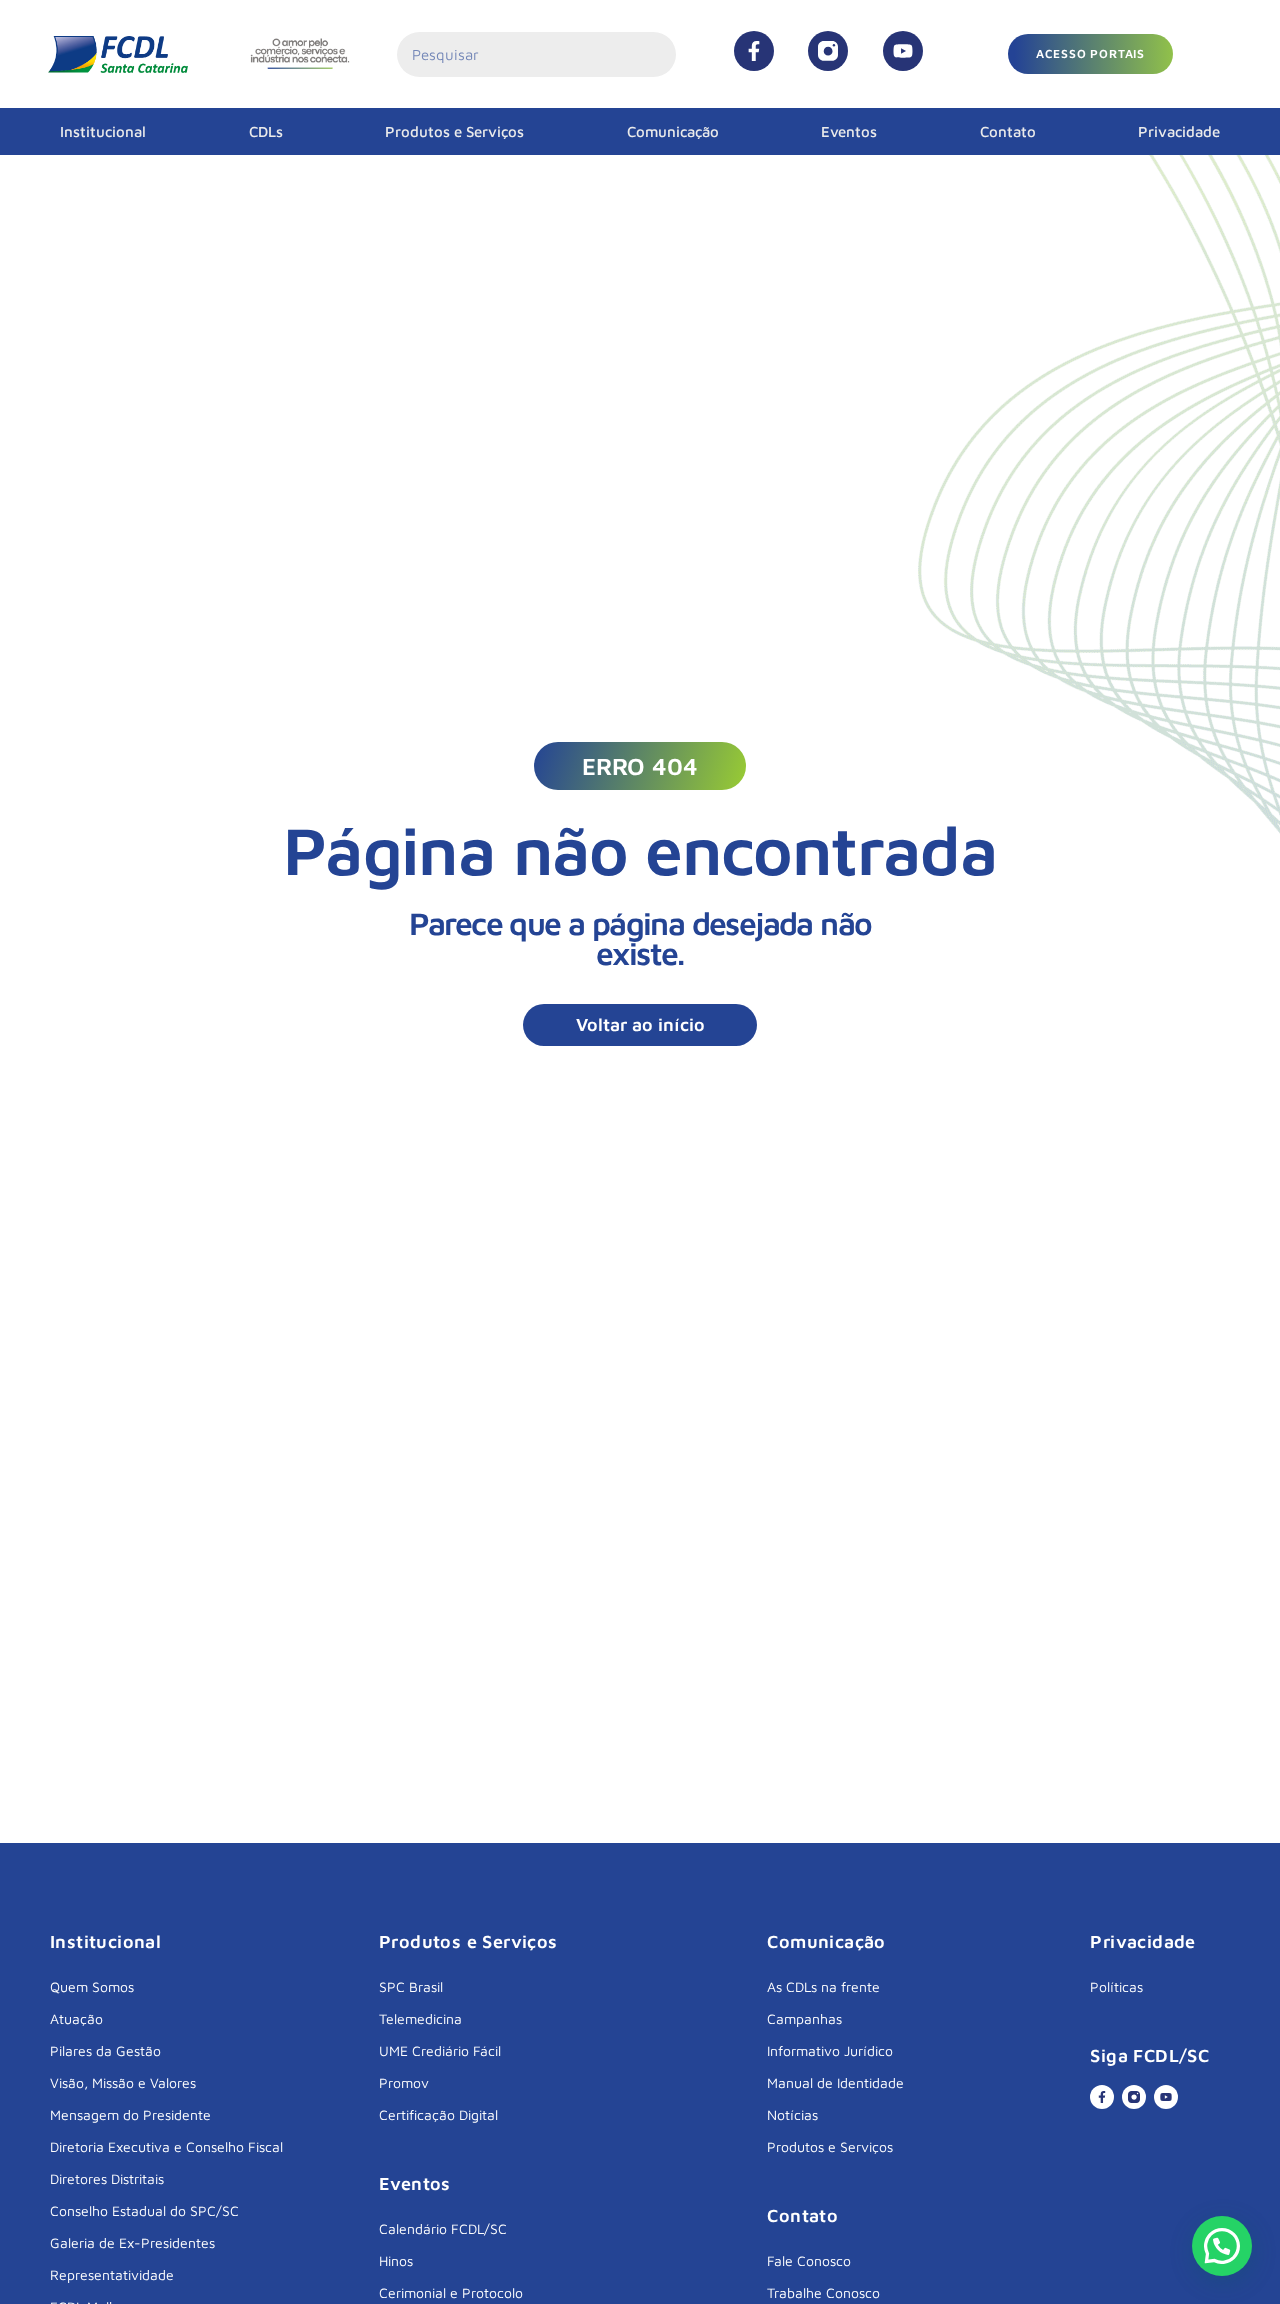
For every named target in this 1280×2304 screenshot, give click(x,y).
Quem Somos (92, 1986)
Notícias (792, 2114)
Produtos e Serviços (454, 131)
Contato (1008, 131)
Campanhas (804, 2018)
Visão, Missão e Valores (123, 2082)
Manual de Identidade (835, 2082)
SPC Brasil (411, 1986)
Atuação (76, 2018)
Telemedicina (420, 2018)
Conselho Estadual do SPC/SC (144, 2210)
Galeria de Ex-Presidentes (132, 2242)
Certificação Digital (438, 2114)
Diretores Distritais (107, 2178)
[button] (1090, 54)
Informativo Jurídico (830, 2050)
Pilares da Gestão (105, 2050)
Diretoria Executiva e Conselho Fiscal (166, 2146)
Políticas (1116, 1986)
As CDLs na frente (823, 1986)
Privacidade (1179, 131)
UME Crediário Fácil (440, 2050)
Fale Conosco (809, 2260)
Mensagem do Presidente (130, 2114)
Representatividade (112, 2274)
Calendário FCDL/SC (443, 2228)
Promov (404, 2082)
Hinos (396, 2260)
